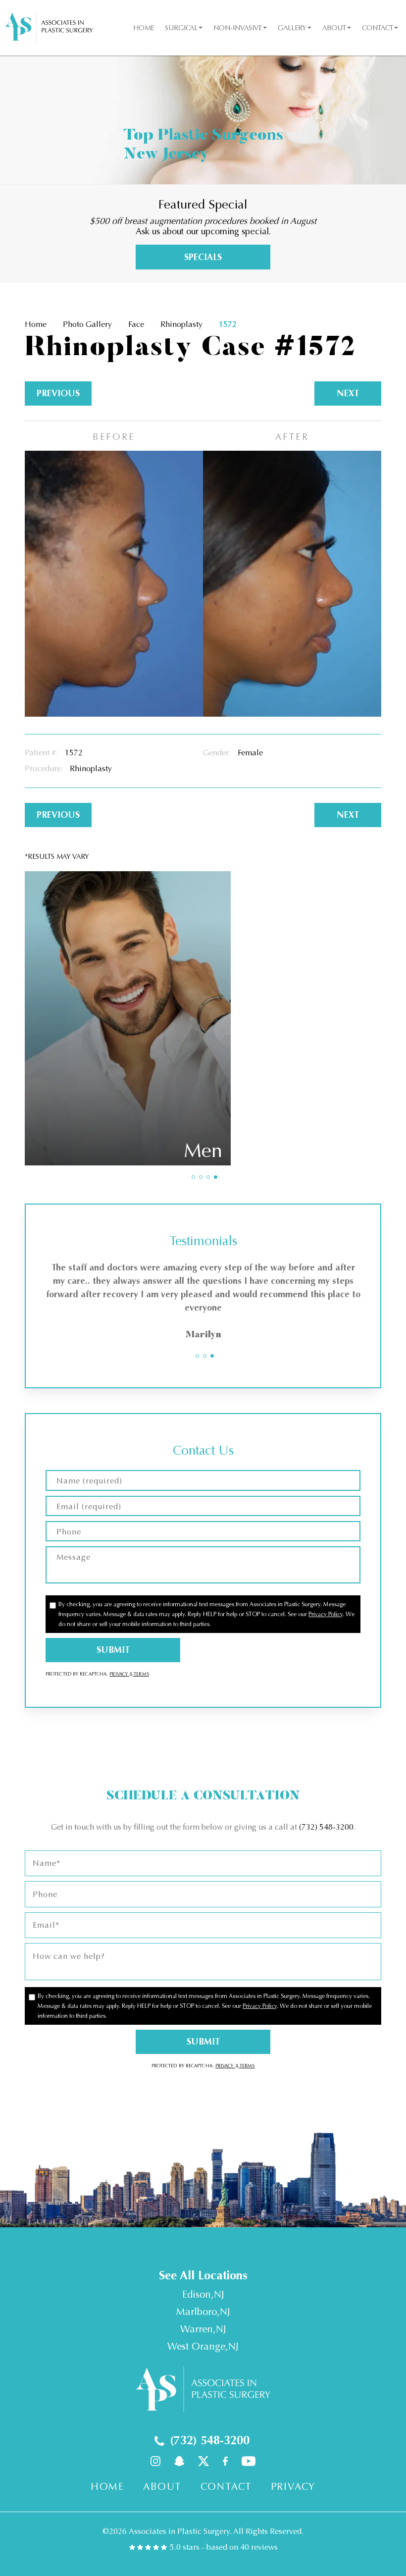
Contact (378, 28)
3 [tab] (208, 1177)
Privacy (119, 1674)
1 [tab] (193, 1177)
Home (144, 28)
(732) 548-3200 (326, 1827)
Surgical (181, 28)
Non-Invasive (238, 28)
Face (136, 324)
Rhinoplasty (181, 324)
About (334, 28)
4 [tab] (216, 1177)
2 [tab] (201, 1177)
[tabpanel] (203, 1303)
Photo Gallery (87, 324)
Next (348, 393)
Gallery (292, 28)
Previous (58, 393)
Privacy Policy (326, 1614)
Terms (141, 1674)
